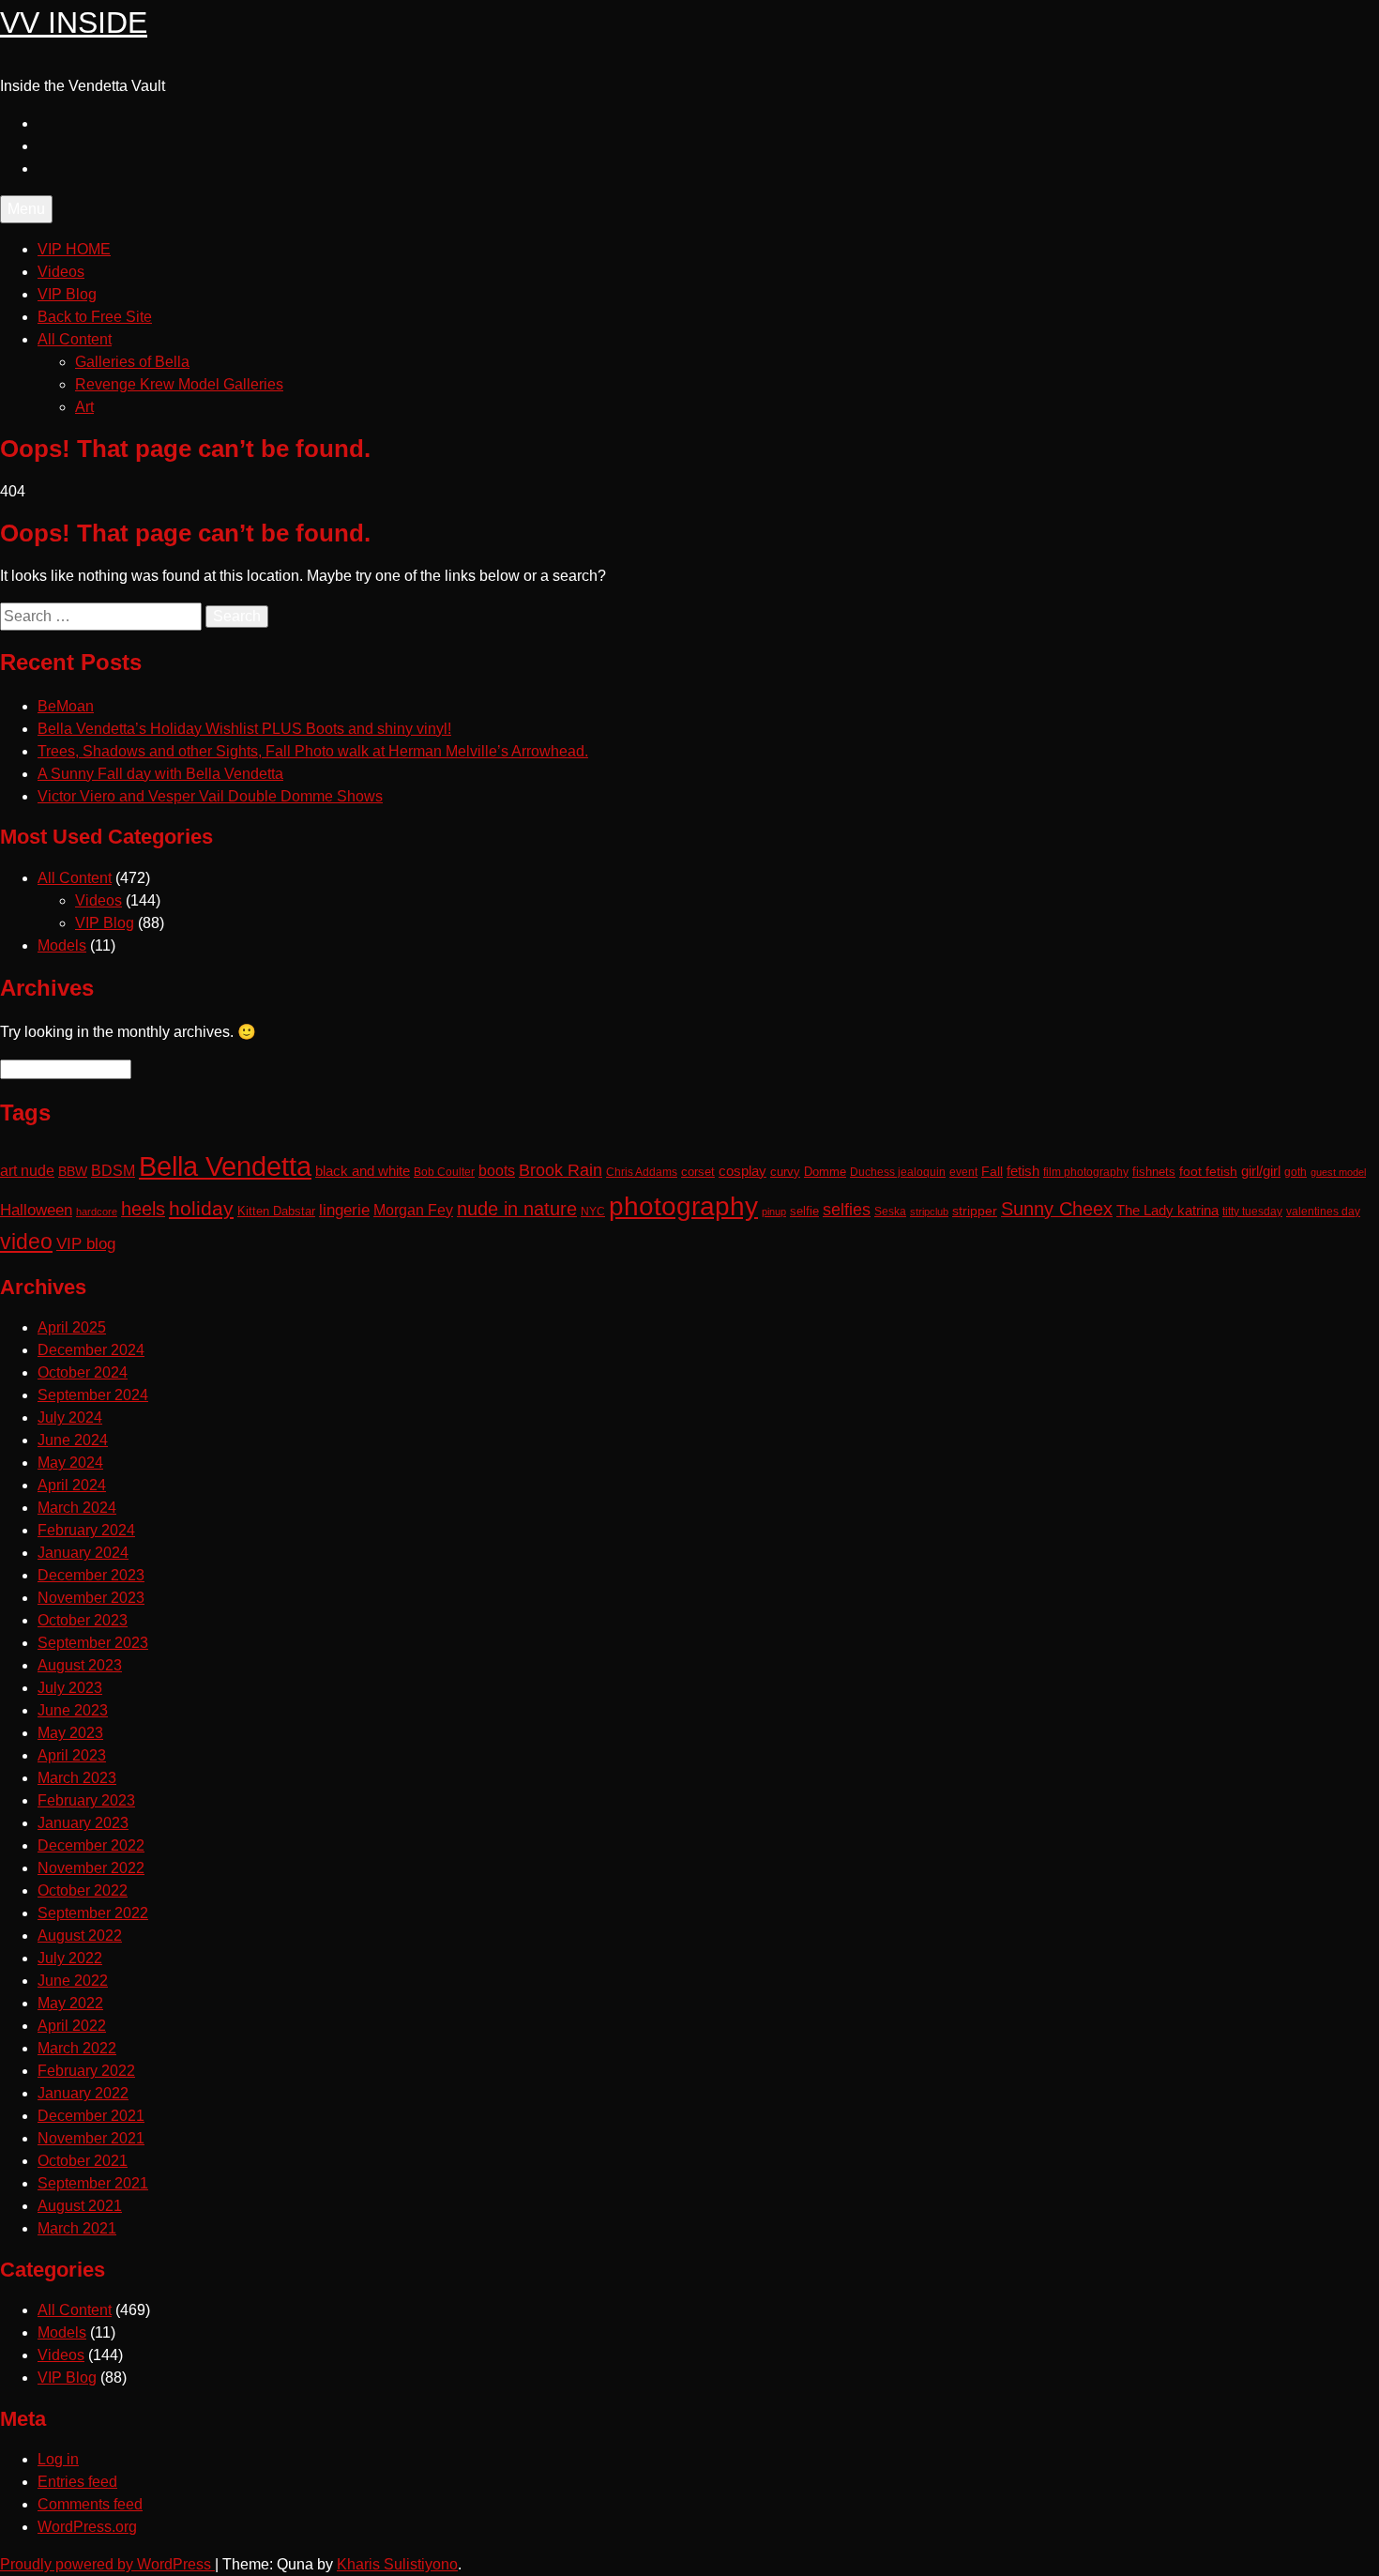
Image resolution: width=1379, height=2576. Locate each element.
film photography (1086, 1172)
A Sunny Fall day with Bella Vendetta (160, 774)
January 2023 (83, 1823)
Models (62, 945)
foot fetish (1208, 1171)
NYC (593, 1211)
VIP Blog (67, 294)
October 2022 (83, 1890)
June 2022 (73, 1981)
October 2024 (83, 1372)
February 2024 (86, 1530)
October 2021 (83, 2161)
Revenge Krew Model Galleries (179, 384)
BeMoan (66, 706)
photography (683, 1206)
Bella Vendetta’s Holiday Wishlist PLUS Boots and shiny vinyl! (244, 729)
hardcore (97, 1212)
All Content (75, 339)
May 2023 (70, 1733)
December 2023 (91, 1575)
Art (84, 407)
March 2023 (77, 1778)
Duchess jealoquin (898, 1172)
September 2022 (93, 1913)
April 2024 (72, 1485)
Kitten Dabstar (276, 1211)
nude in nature (517, 1209)
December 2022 (91, 1845)
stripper (975, 1211)
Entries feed (77, 2482)
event (963, 1172)
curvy (785, 1172)
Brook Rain (561, 1170)
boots (497, 1170)
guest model (1338, 1172)
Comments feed (90, 2504)
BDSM (113, 1170)
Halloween (36, 1210)
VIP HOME (74, 249)
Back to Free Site (95, 317)
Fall (992, 1171)
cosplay (743, 1171)
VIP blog (86, 1244)
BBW (73, 1171)
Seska (890, 1212)
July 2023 (70, 1688)
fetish (1023, 1171)
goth (1296, 1172)
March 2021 (77, 2228)
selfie (804, 1211)
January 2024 (83, 1553)
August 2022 (80, 1936)
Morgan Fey (413, 1210)
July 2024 (70, 1418)
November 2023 (91, 1598)
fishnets (1154, 1172)
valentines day (1323, 1212)
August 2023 (80, 1665)
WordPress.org (87, 2527)
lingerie (344, 1210)
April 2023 (72, 1755)
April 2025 (72, 1327)
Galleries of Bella (132, 362)
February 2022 (86, 2071)
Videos (61, 272)
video (26, 1242)
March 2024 (77, 1508)
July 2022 (70, 1958)
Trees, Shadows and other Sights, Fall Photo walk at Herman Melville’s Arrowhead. (313, 751)
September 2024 (93, 1395)
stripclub (929, 1212)
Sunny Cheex (1057, 1209)
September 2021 (93, 2183)
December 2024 (91, 1350)
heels (143, 1209)
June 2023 (73, 1710)
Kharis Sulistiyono (397, 2564)
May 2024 (70, 1463)
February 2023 (86, 1800)
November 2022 (91, 1868)
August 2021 (80, 2206)
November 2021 (91, 2138)
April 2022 (72, 2026)
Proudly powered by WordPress (107, 2564)
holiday (201, 1208)
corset (698, 1172)
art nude (27, 1171)
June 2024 (73, 1440)
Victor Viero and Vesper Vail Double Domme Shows (210, 796)
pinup (774, 1212)
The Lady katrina (1167, 1210)
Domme (825, 1172)
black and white (363, 1171)
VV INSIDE (74, 23)
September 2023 (93, 1643)
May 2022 (70, 2003)
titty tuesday (1252, 1211)
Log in (58, 2459)
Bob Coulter (444, 1172)
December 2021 (91, 2116)
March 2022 (77, 2048)
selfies (847, 1210)
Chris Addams (642, 1172)
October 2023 (83, 1620)
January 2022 (83, 2093)
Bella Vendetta (225, 1166)
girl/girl (1261, 1171)
